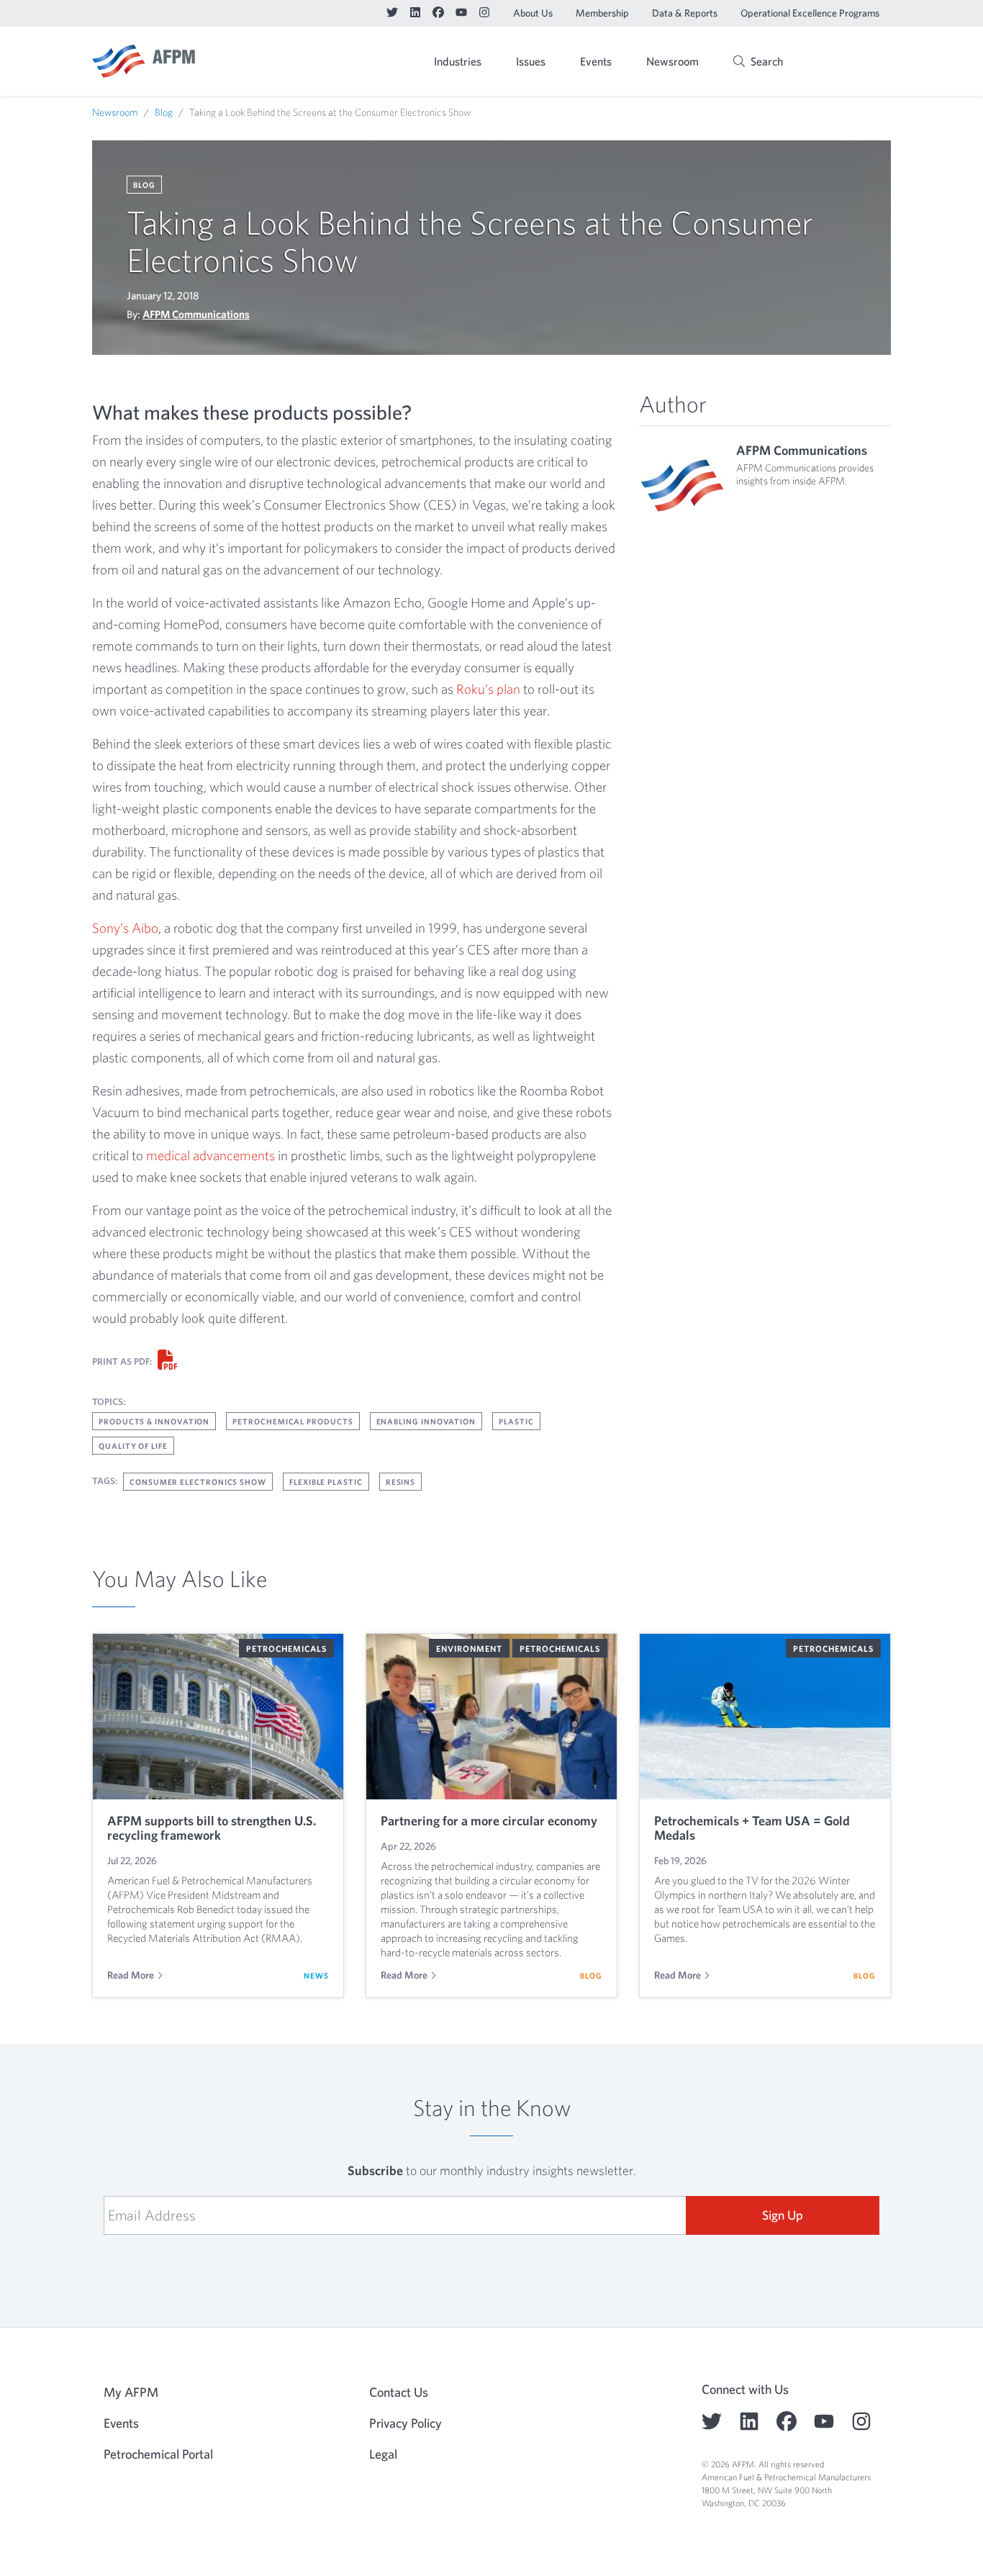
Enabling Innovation (426, 1421)
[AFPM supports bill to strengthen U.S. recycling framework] (218, 1717)
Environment (469, 1648)
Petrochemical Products (293, 1421)
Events (596, 61)
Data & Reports (685, 13)
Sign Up (783, 2215)
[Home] (144, 61)
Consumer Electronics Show (198, 1482)
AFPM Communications (196, 314)
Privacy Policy (406, 2423)
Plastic (516, 1421)
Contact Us (399, 2392)
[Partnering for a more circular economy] (491, 1717)
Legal (383, 2454)
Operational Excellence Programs (810, 13)
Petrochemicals (286, 1648)
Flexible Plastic (326, 1482)
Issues (531, 61)
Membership (602, 13)
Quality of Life (133, 1446)
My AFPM (854, 63)
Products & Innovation (154, 1421)
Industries (458, 61)
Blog (164, 112)
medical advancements (210, 1155)
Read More (131, 1975)
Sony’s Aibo (125, 928)
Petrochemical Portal (158, 2454)
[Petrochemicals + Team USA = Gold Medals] (765, 1717)
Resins (401, 1482)
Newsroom (672, 61)
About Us (533, 13)
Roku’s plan (488, 689)
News (316, 1975)
